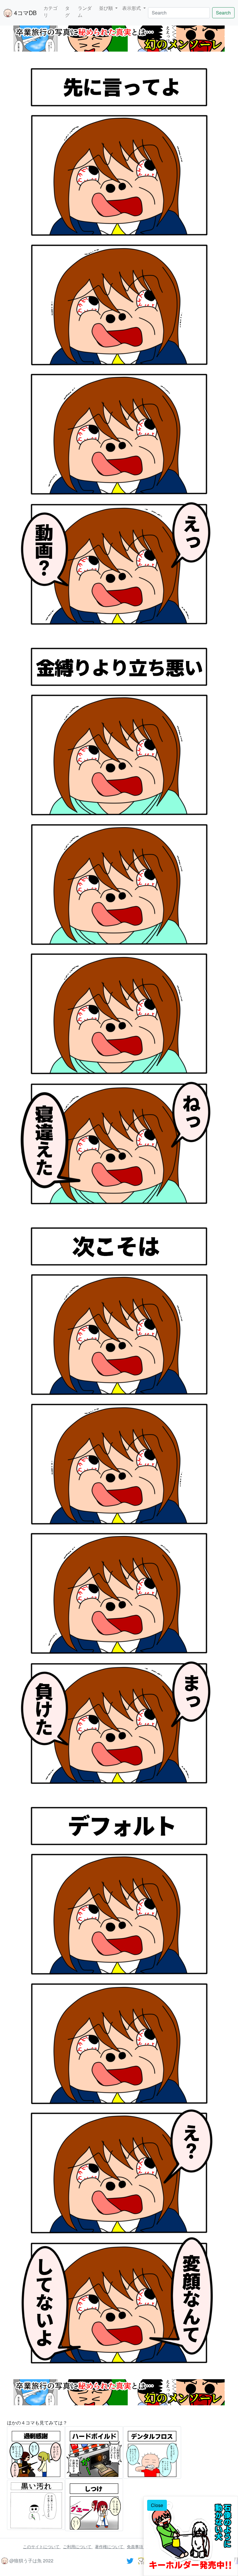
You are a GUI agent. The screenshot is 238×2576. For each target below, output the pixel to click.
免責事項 (136, 2546)
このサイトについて (42, 2546)
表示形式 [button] (132, 8)
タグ (67, 11)
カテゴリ (51, 11)
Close (157, 2505)
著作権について (110, 2546)
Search (223, 13)
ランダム (85, 11)
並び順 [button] (107, 8)
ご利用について (78, 2546)
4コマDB (24, 13)
